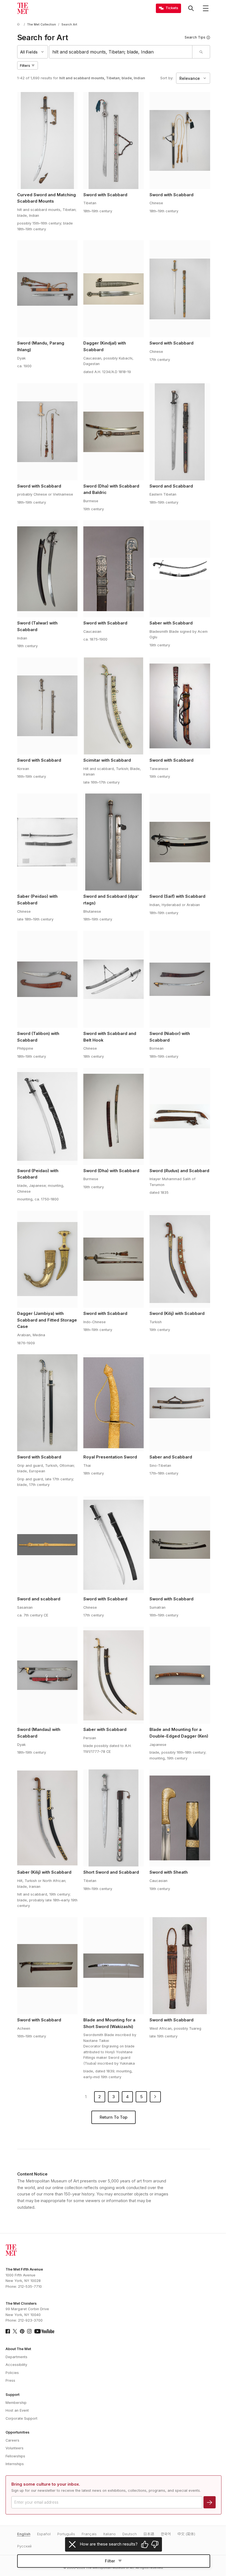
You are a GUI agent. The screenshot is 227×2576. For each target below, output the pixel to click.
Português (66, 2534)
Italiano (109, 2534)
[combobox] (121, 52)
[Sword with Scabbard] (114, 141)
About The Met (18, 2349)
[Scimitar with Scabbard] (114, 706)
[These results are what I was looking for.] (145, 2544)
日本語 (149, 2534)
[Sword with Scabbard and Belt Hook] (114, 979)
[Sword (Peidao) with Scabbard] (47, 1116)
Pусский (24, 2546)
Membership (16, 2403)
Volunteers (15, 2448)
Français (89, 2534)
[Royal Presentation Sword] (114, 1403)
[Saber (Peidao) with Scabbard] (47, 842)
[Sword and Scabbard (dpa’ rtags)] (114, 842)
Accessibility (16, 2365)
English (24, 2534)
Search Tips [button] (195, 37)
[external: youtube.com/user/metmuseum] (44, 2331)
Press (10, 2380)
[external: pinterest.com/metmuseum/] (22, 2331)
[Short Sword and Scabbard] (114, 1818)
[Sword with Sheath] (180, 1818)
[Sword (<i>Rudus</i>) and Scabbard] (180, 1116)
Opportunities (17, 2432)
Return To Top (114, 2117)
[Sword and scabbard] (47, 1545)
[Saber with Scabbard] (180, 569)
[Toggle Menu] (206, 8)
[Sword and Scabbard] (180, 432)
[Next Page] (155, 2097)
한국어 (166, 2534)
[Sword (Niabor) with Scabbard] (180, 979)
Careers (12, 2440)
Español (44, 2534)
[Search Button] (191, 8)
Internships (15, 2464)
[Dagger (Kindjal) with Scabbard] (114, 289)
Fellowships (15, 2456)
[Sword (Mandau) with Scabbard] (47, 1675)
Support (12, 2395)
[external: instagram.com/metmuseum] (29, 2331)
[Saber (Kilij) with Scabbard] (47, 1818)
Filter (110, 2561)
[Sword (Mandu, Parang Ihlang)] (47, 289)
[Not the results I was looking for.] (155, 2544)
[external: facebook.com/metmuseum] (8, 2331)
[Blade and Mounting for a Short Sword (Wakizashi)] (114, 1966)
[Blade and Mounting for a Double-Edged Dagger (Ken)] (180, 1675)
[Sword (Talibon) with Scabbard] (47, 979)
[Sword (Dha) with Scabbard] (114, 1116)
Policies (12, 2373)
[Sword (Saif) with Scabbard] (180, 842)
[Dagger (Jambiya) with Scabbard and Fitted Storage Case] (47, 1259)
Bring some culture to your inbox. (46, 2484)
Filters (25, 66)
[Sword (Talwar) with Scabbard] (47, 569)
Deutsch (130, 2534)
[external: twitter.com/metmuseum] (15, 2331)
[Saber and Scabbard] (180, 1403)
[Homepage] (23, 8)
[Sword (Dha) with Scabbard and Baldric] (114, 432)
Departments (16, 2357)
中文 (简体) (186, 2534)
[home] (19, 25)
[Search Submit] (201, 52)
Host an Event (17, 2410)
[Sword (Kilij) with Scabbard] (180, 1259)
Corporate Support (21, 2418)
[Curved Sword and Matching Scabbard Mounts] (47, 141)
